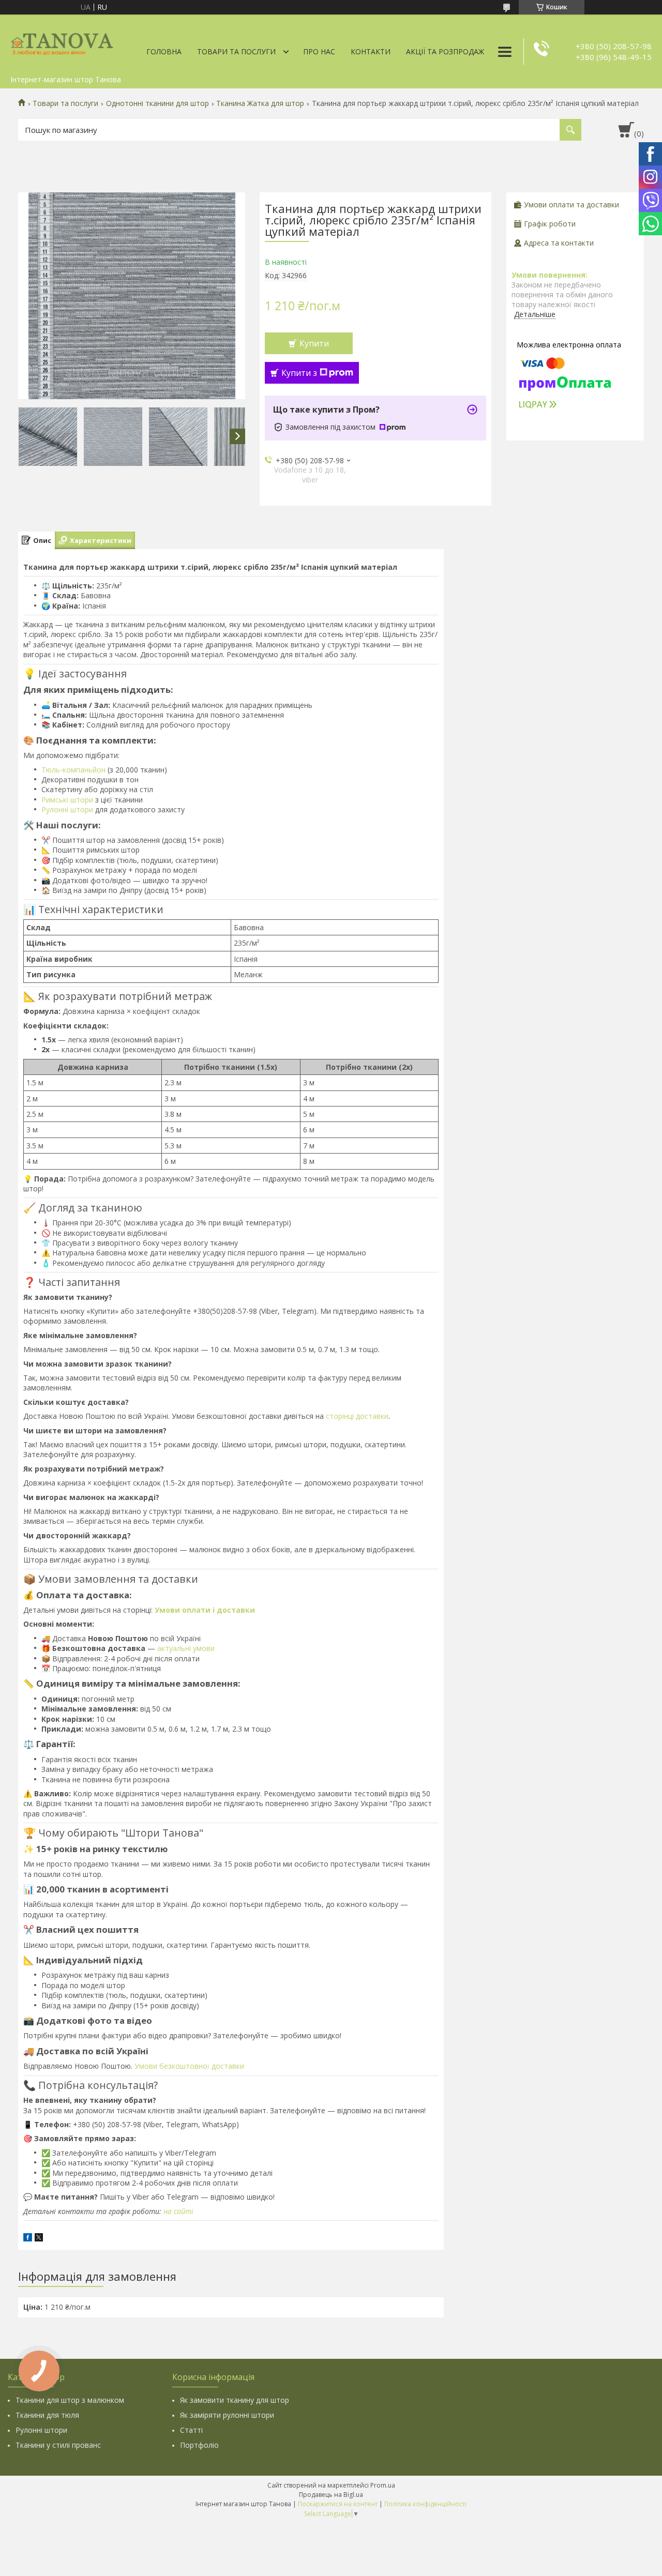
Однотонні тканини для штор (157, 103)
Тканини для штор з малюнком (70, 2400)
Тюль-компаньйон (73, 770)
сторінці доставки (357, 1416)
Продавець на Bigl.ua (331, 2495)
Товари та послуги (236, 51)
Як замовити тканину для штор (235, 2400)
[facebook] (28, 2239)
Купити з (299, 373)
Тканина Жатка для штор (260, 103)
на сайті (178, 2211)
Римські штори (67, 800)
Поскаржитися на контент (338, 2504)
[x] (39, 2239)
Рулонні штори (67, 809)
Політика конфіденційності (425, 2504)
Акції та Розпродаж (445, 51)
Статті (191, 2430)
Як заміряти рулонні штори (227, 2415)
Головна (164, 51)
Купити (314, 343)
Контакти (371, 51)
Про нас (319, 51)
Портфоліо (199, 2445)
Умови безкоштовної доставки (189, 2066)
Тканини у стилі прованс (58, 2445)
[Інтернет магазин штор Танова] (62, 42)
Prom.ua (383, 2485)
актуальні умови (186, 1648)
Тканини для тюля (47, 2415)
